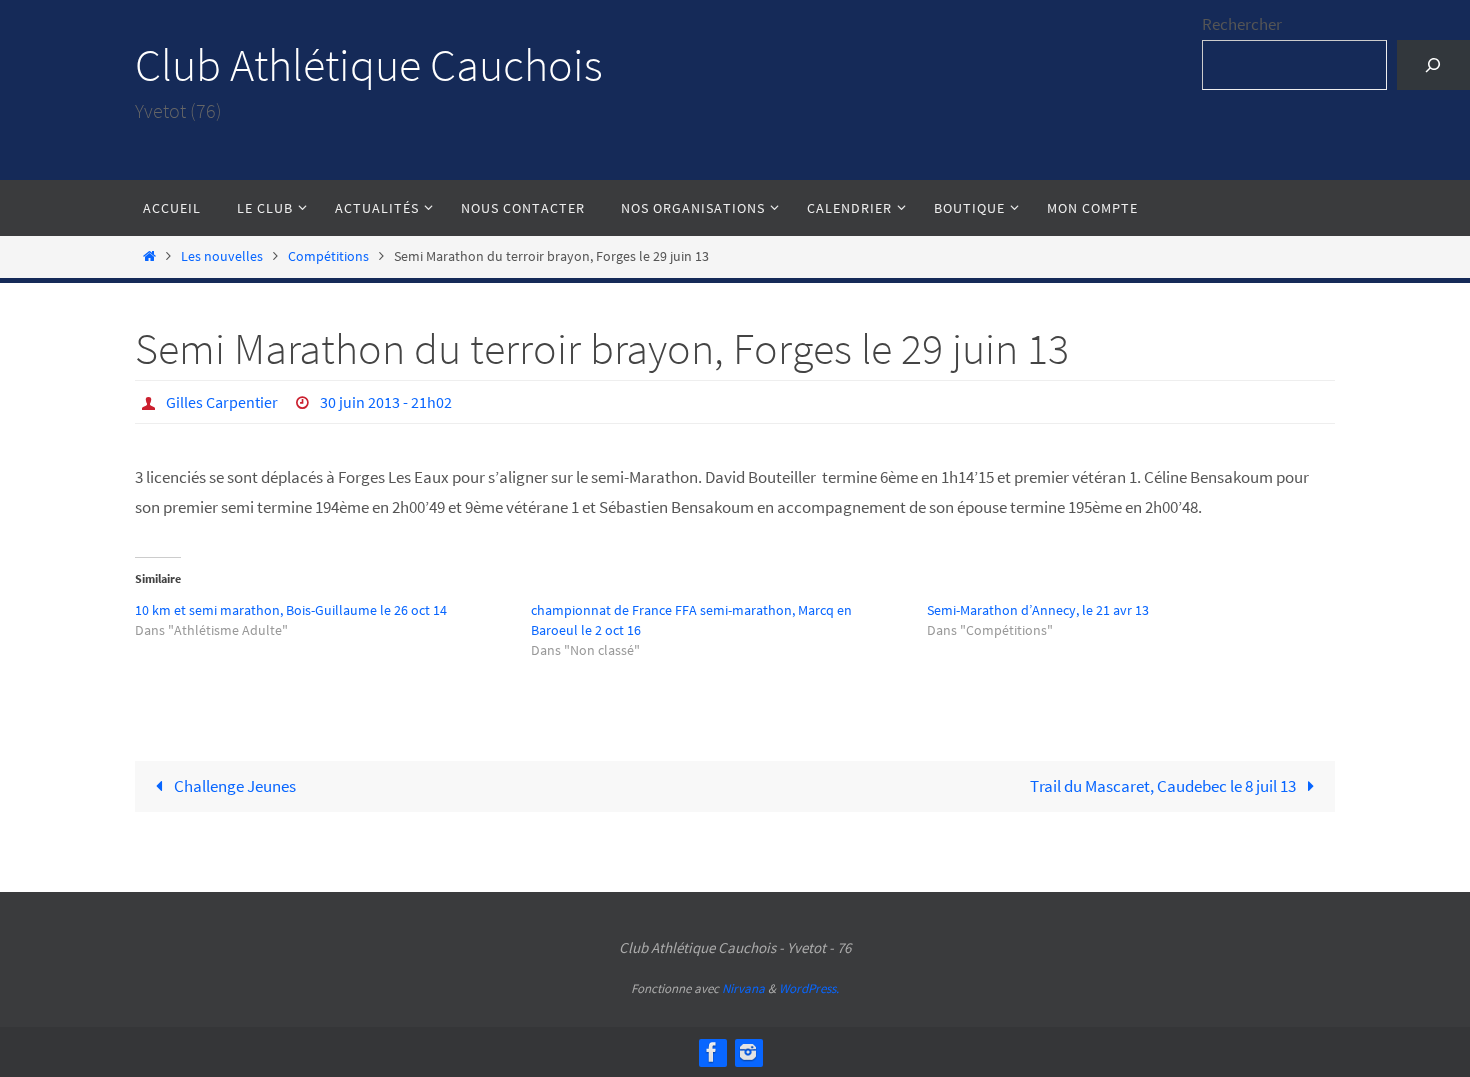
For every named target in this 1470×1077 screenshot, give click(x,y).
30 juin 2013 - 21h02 (386, 402)
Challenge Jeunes (233, 786)
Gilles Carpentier (222, 402)
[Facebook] (712, 1052)
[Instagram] (748, 1052)
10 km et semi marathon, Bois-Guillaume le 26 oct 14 (291, 610)
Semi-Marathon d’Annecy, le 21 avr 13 (1038, 610)
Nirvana (743, 988)
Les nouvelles (222, 256)
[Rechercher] (1433, 65)
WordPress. (809, 988)
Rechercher (1242, 24)
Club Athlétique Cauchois (369, 65)
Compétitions (328, 256)
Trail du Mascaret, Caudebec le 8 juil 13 (1164, 786)
